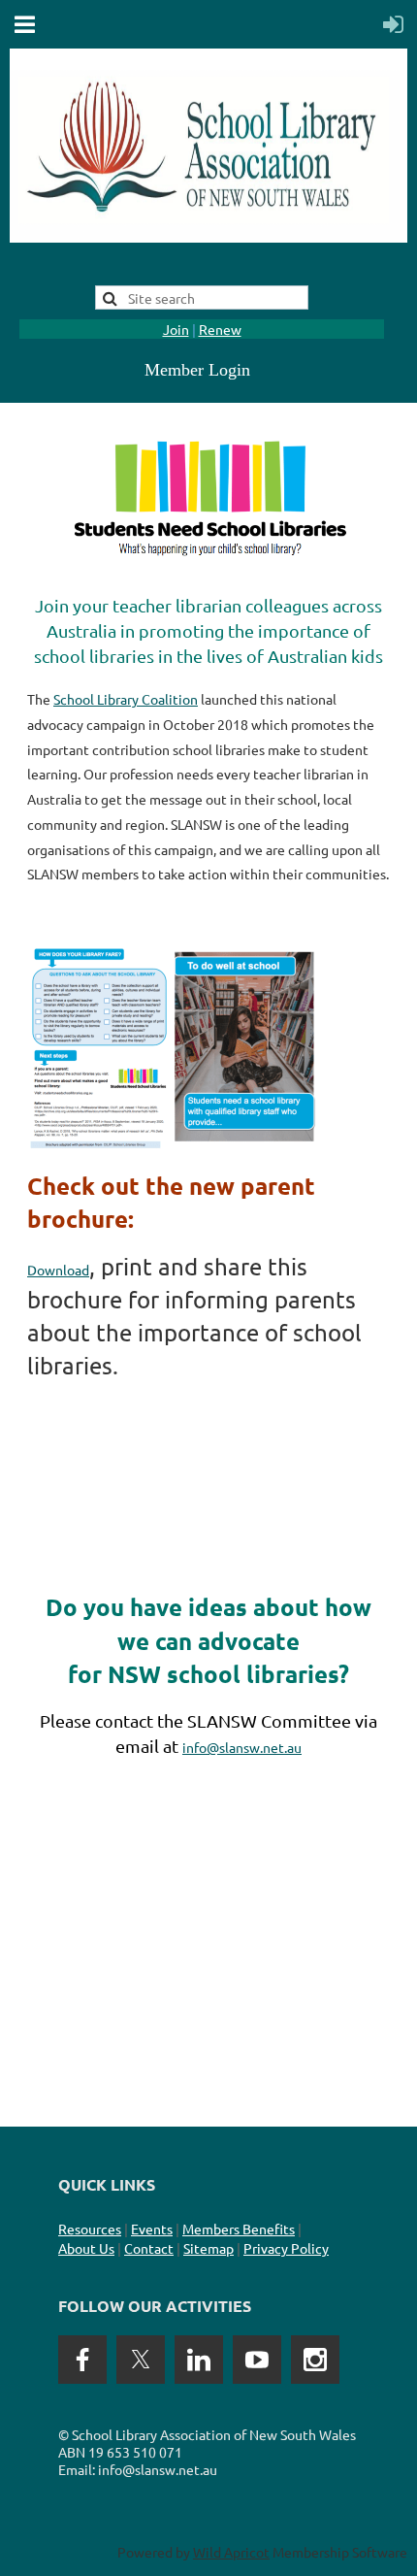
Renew (220, 329)
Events (152, 2229)
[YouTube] (257, 2360)
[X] (141, 2360)
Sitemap (208, 2248)
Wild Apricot (231, 2552)
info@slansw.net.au (242, 1747)
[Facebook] (82, 2360)
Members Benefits (239, 2229)
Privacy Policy (286, 2248)
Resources (90, 2229)
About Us (86, 2248)
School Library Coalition (126, 699)
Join (176, 329)
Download (58, 1270)
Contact (149, 2248)
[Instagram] (315, 2360)
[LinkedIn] (199, 2360)
